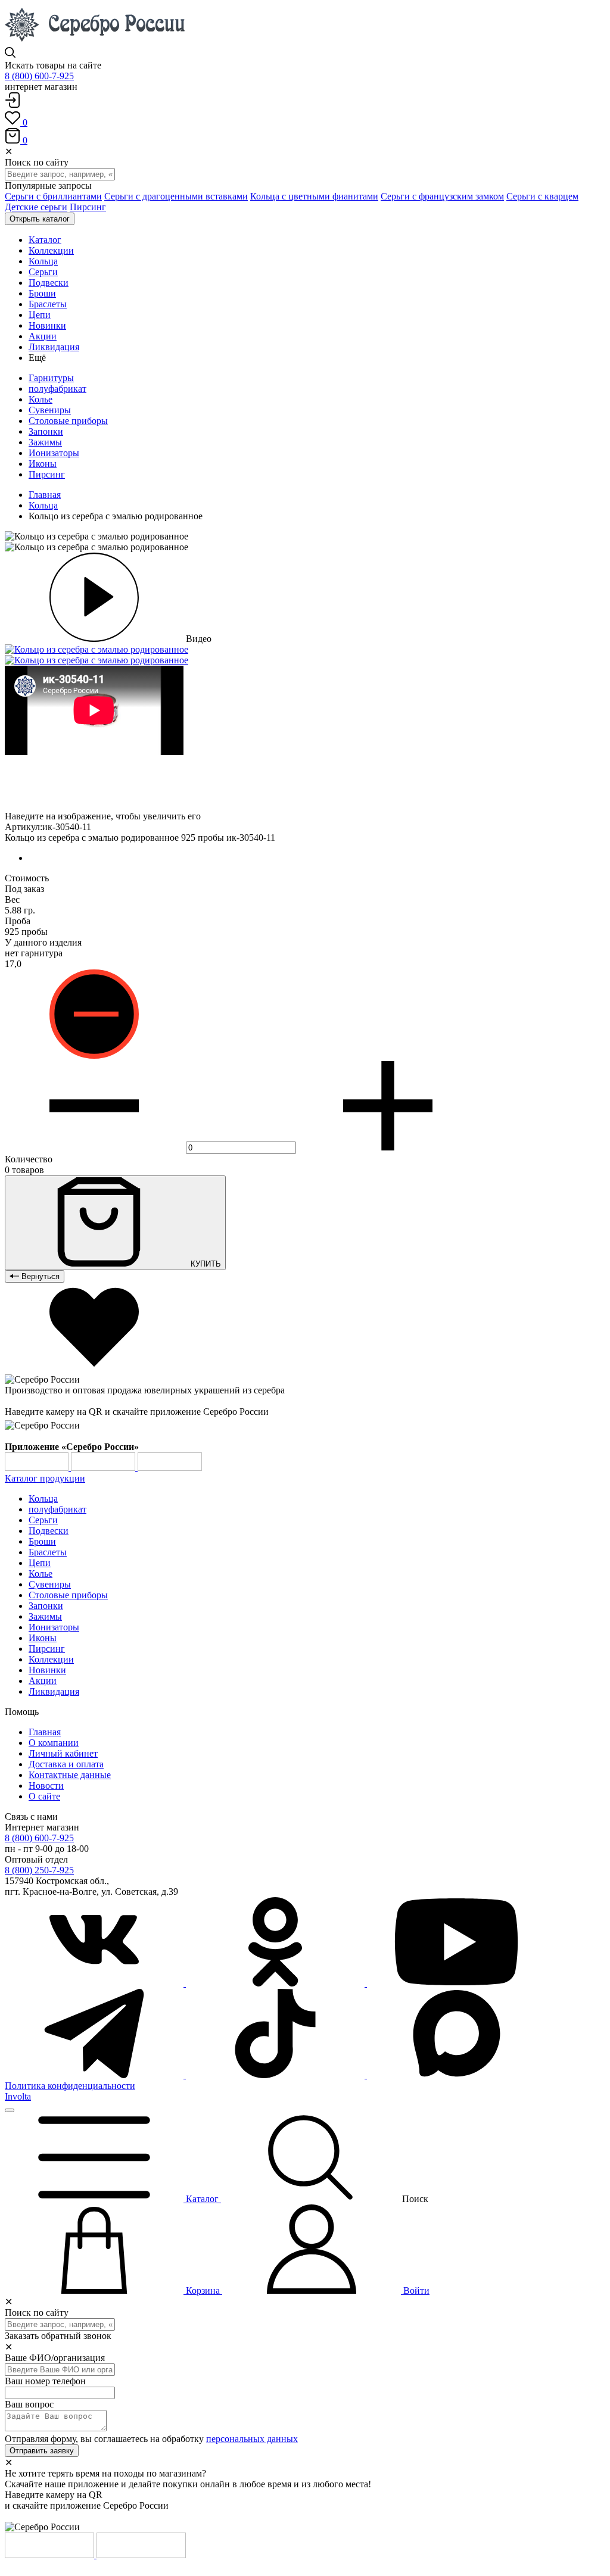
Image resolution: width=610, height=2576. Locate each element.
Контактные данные (70, 1775)
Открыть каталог (40, 219)
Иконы (43, 464)
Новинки (47, 1670)
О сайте (44, 1796)
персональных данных (252, 2439)
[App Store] (104, 1468)
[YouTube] (456, 1983)
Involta (18, 2096)
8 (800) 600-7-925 (39, 76)
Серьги (43, 1520)
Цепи (40, 1563)
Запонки (46, 431)
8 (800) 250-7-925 (39, 1870)
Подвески (49, 1531)
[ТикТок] (276, 2075)
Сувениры (50, 410)
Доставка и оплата (66, 1764)
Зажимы (45, 442)
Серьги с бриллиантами (53, 196)
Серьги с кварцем (542, 196)
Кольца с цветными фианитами (314, 196)
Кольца (43, 505)
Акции (43, 1681)
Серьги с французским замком (442, 196)
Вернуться (39, 1276)
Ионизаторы (54, 453)
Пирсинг (88, 207)
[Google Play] (38, 1468)
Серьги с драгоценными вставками (176, 196)
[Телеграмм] (95, 2075)
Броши (42, 1541)
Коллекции (51, 1659)
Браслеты (48, 1552)
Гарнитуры (51, 378)
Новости (46, 1786)
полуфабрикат (57, 389)
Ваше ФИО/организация (55, 2358)
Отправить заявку (42, 2451)
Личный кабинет (63, 1753)
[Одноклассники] (276, 1983)
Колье (41, 399)
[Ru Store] (170, 1468)
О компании (54, 1743)
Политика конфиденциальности (70, 2086)
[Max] (456, 2075)
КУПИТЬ (205, 1264)
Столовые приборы (68, 421)
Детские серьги (36, 207)
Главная (45, 495)
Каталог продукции (45, 1478)
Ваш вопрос (29, 2404)
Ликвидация (54, 1691)
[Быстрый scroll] (10, 2110)
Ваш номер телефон (45, 2381)
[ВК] (95, 1983)
